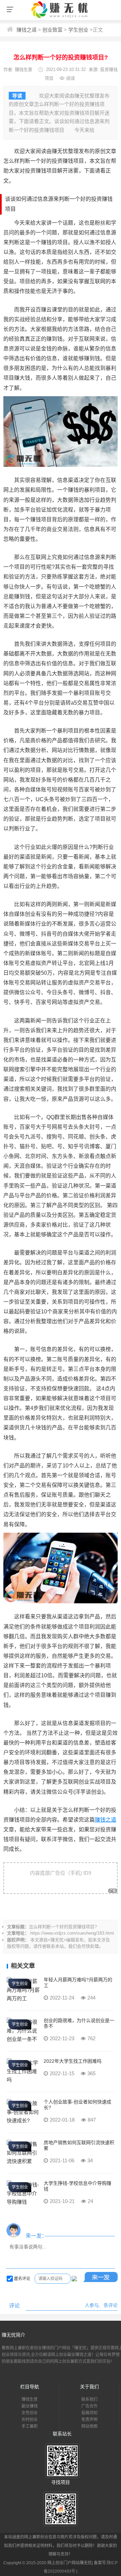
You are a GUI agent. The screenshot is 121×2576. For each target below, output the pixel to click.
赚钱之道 (27, 30)
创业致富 (52, 30)
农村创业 (30, 2420)
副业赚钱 (30, 2406)
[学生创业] (24, 1998)
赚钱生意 (24, 69)
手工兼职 (30, 2426)
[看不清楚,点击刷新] (74, 2279)
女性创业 (30, 2413)
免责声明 (89, 2420)
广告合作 (89, 2406)
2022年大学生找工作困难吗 (73, 2061)
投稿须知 (89, 2413)
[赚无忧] (61, 18)
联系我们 (89, 2399)
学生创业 (78, 30)
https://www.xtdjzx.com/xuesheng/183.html (72, 1933)
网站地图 (89, 2426)
